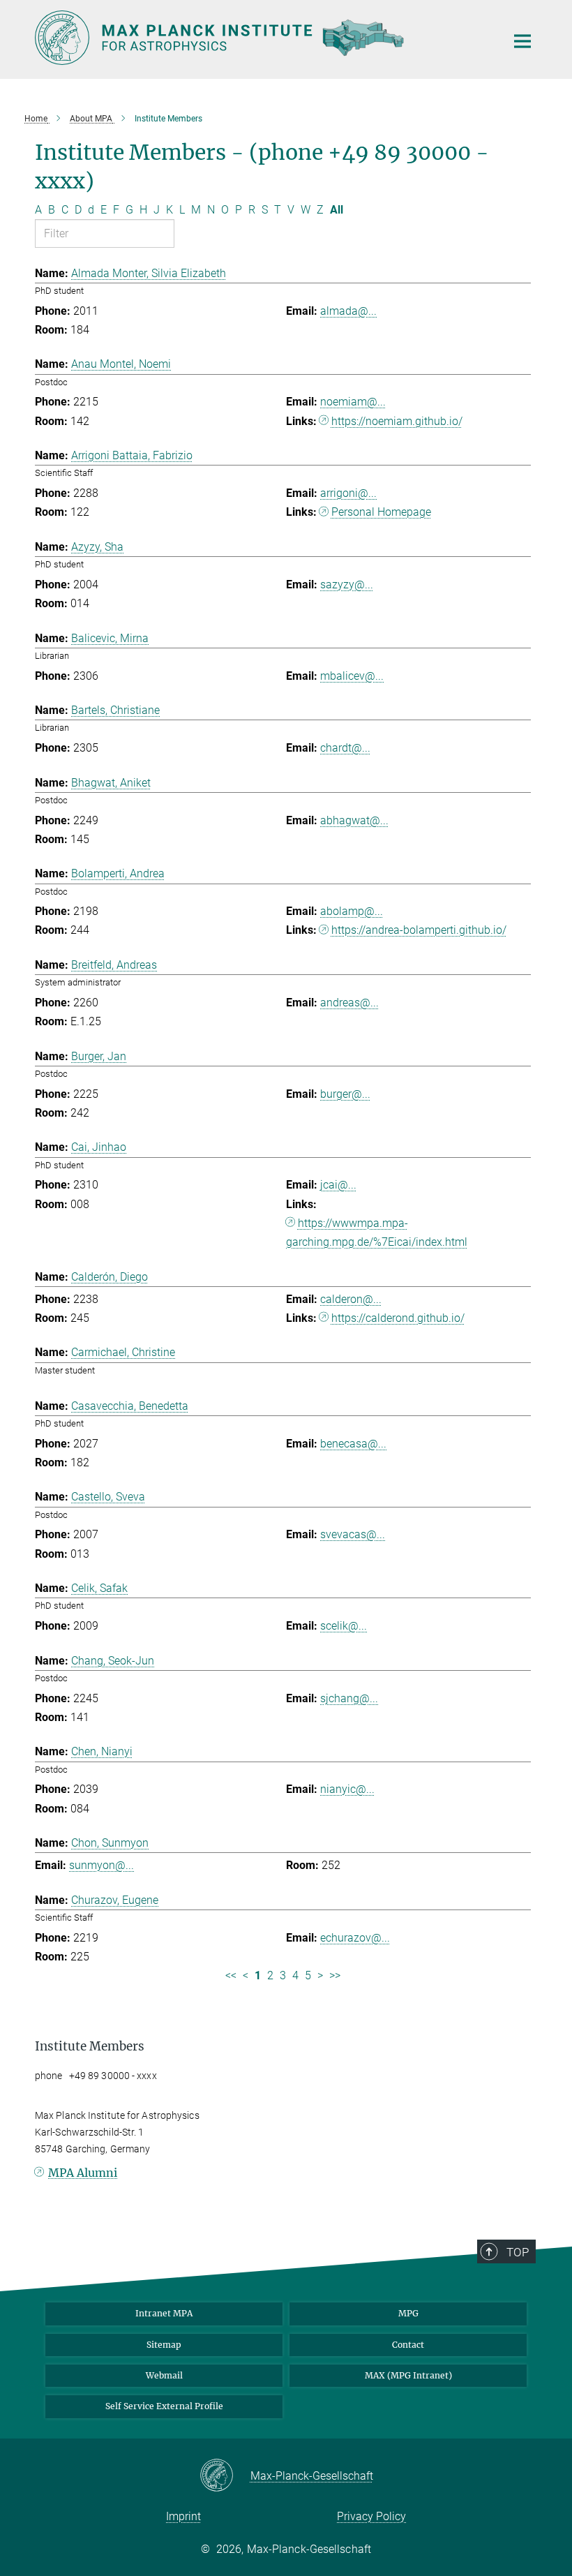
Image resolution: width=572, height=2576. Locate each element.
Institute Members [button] (90, 2046)
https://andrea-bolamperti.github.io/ (419, 930)
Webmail (164, 2375)
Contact (408, 2345)
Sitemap (164, 2345)
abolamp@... (352, 911)
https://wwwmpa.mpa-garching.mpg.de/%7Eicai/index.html (377, 1233)
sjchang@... (349, 1698)
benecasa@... (353, 1444)
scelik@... (344, 1626)
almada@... (348, 311)
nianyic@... (347, 1789)
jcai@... (338, 1185)
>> (335, 1975)
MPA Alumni (83, 2173)
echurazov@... (355, 1938)
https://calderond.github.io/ (398, 1318)
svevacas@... (353, 1534)
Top (518, 2252)
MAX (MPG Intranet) (408, 2375)
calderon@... (351, 1299)
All (337, 210)
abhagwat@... (354, 820)
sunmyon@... (101, 1865)
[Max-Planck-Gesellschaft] (225, 2476)
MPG (408, 2313)
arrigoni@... (348, 493)
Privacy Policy (371, 2516)
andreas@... (349, 1003)
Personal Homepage (381, 512)
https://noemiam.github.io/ (397, 421)
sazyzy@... (347, 585)
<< (231, 1975)
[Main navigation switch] (522, 41)
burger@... (345, 1094)
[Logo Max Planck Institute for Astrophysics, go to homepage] (262, 38)
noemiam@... (353, 402)
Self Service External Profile (164, 2406)
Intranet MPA (164, 2313)
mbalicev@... (352, 676)
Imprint (183, 2516)
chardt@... (345, 748)
